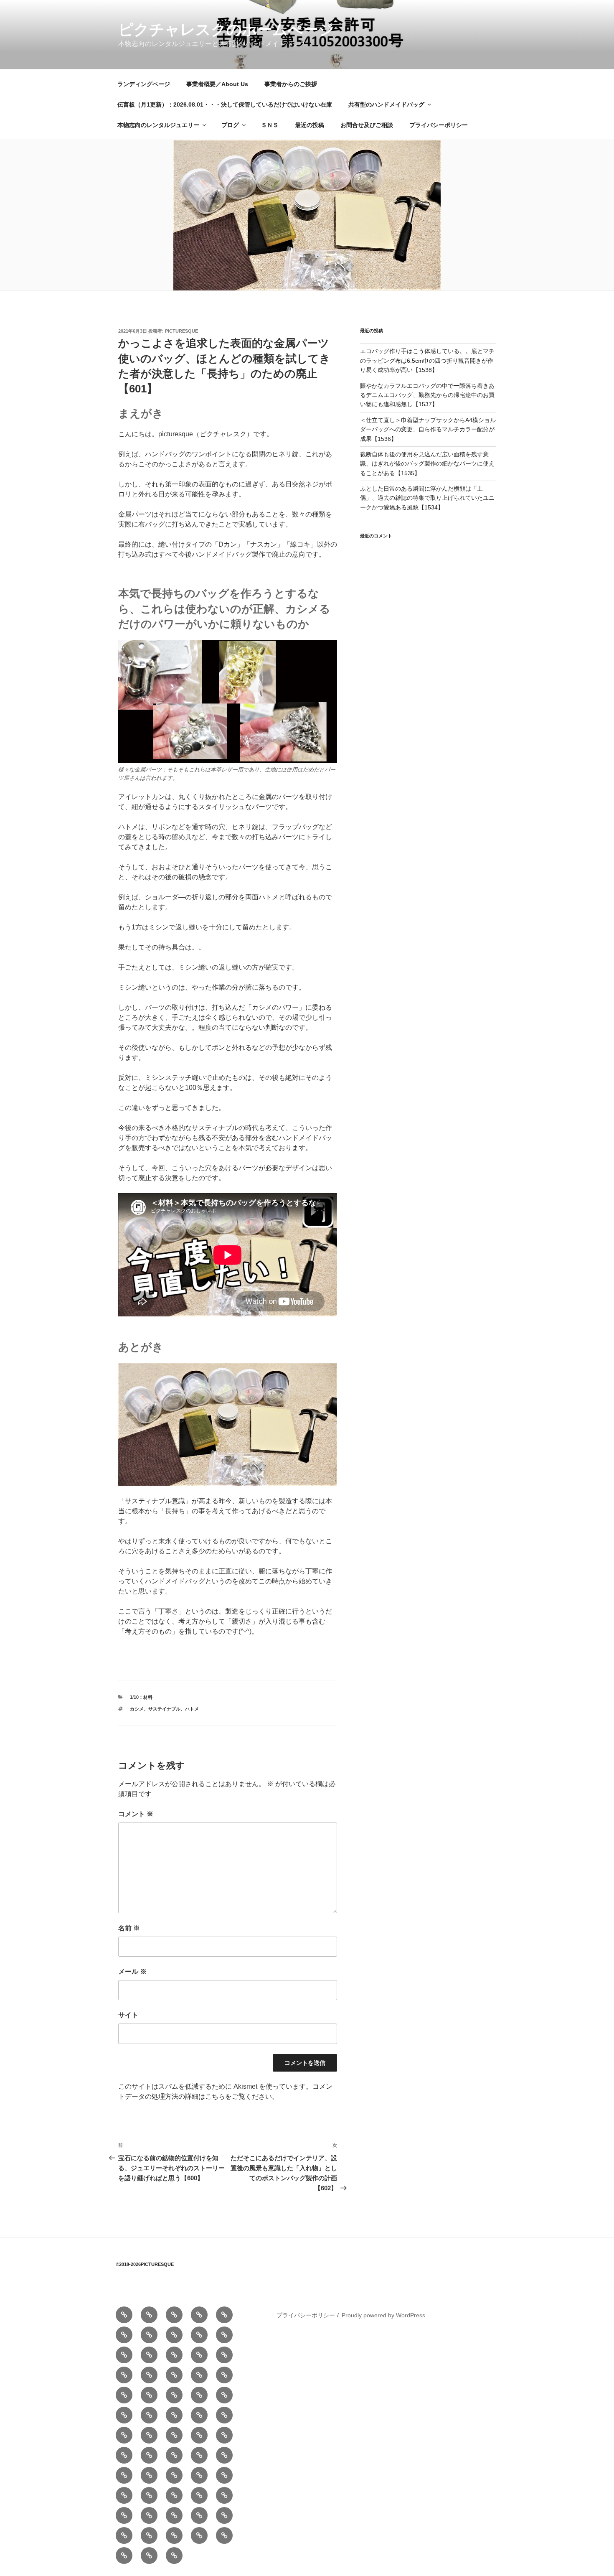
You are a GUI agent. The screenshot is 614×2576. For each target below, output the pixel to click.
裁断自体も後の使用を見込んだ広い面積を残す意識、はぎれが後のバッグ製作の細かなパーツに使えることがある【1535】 (427, 464)
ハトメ (192, 1709)
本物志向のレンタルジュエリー (158, 125)
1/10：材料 (141, 1697)
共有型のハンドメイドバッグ (386, 104)
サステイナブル (164, 1709)
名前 (129, 1928)
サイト (128, 2015)
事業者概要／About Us (217, 84)
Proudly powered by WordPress (383, 2315)
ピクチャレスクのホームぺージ (226, 29)
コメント (136, 1814)
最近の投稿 (310, 125)
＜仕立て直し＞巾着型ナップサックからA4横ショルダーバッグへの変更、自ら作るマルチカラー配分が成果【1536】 (428, 429)
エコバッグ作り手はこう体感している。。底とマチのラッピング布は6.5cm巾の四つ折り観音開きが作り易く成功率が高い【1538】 (427, 360)
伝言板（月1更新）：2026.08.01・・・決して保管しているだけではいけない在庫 (225, 104)
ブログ (230, 125)
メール (132, 1971)
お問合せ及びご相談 (367, 125)
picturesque (181, 331)
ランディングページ (144, 84)
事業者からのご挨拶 (291, 84)
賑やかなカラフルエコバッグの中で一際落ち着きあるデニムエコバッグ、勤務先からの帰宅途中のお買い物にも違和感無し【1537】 (427, 395)
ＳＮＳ (270, 125)
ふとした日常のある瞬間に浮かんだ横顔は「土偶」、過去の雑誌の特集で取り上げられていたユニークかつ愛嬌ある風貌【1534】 (427, 498)
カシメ (137, 1709)
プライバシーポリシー (439, 125)
